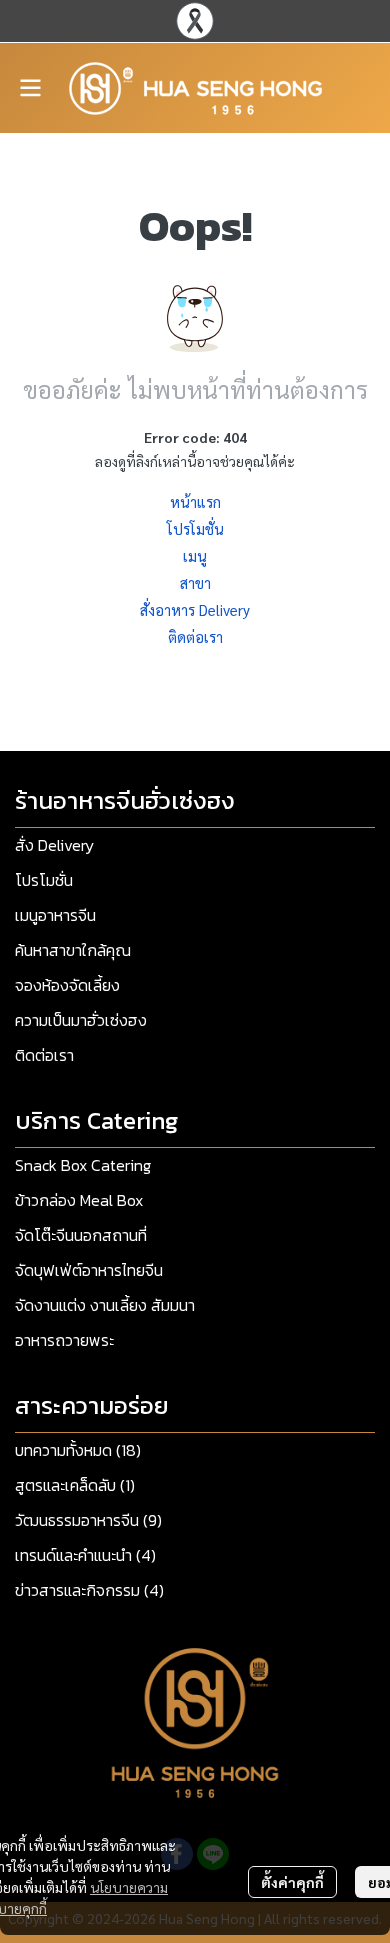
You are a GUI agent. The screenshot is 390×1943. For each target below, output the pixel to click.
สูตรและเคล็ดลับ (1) (75, 1485)
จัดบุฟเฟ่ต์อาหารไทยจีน (89, 1270)
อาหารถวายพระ (64, 1340)
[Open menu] (30, 88)
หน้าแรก (195, 501)
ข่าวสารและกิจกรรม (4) (89, 1590)
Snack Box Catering (83, 1165)
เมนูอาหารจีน (55, 915)
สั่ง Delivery (54, 845)
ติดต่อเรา (195, 636)
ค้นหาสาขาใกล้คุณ (73, 950)
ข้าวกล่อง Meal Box (79, 1200)
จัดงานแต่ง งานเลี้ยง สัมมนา (105, 1305)
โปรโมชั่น (195, 528)
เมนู (195, 555)
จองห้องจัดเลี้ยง (67, 985)
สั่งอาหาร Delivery (195, 609)
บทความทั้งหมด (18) (78, 1450)
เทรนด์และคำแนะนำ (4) (85, 1555)
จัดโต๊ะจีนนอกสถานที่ (81, 1235)
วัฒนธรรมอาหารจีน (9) (88, 1520)
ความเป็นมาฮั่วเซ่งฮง (81, 1020)
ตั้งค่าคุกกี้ (292, 1882)
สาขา (195, 582)
